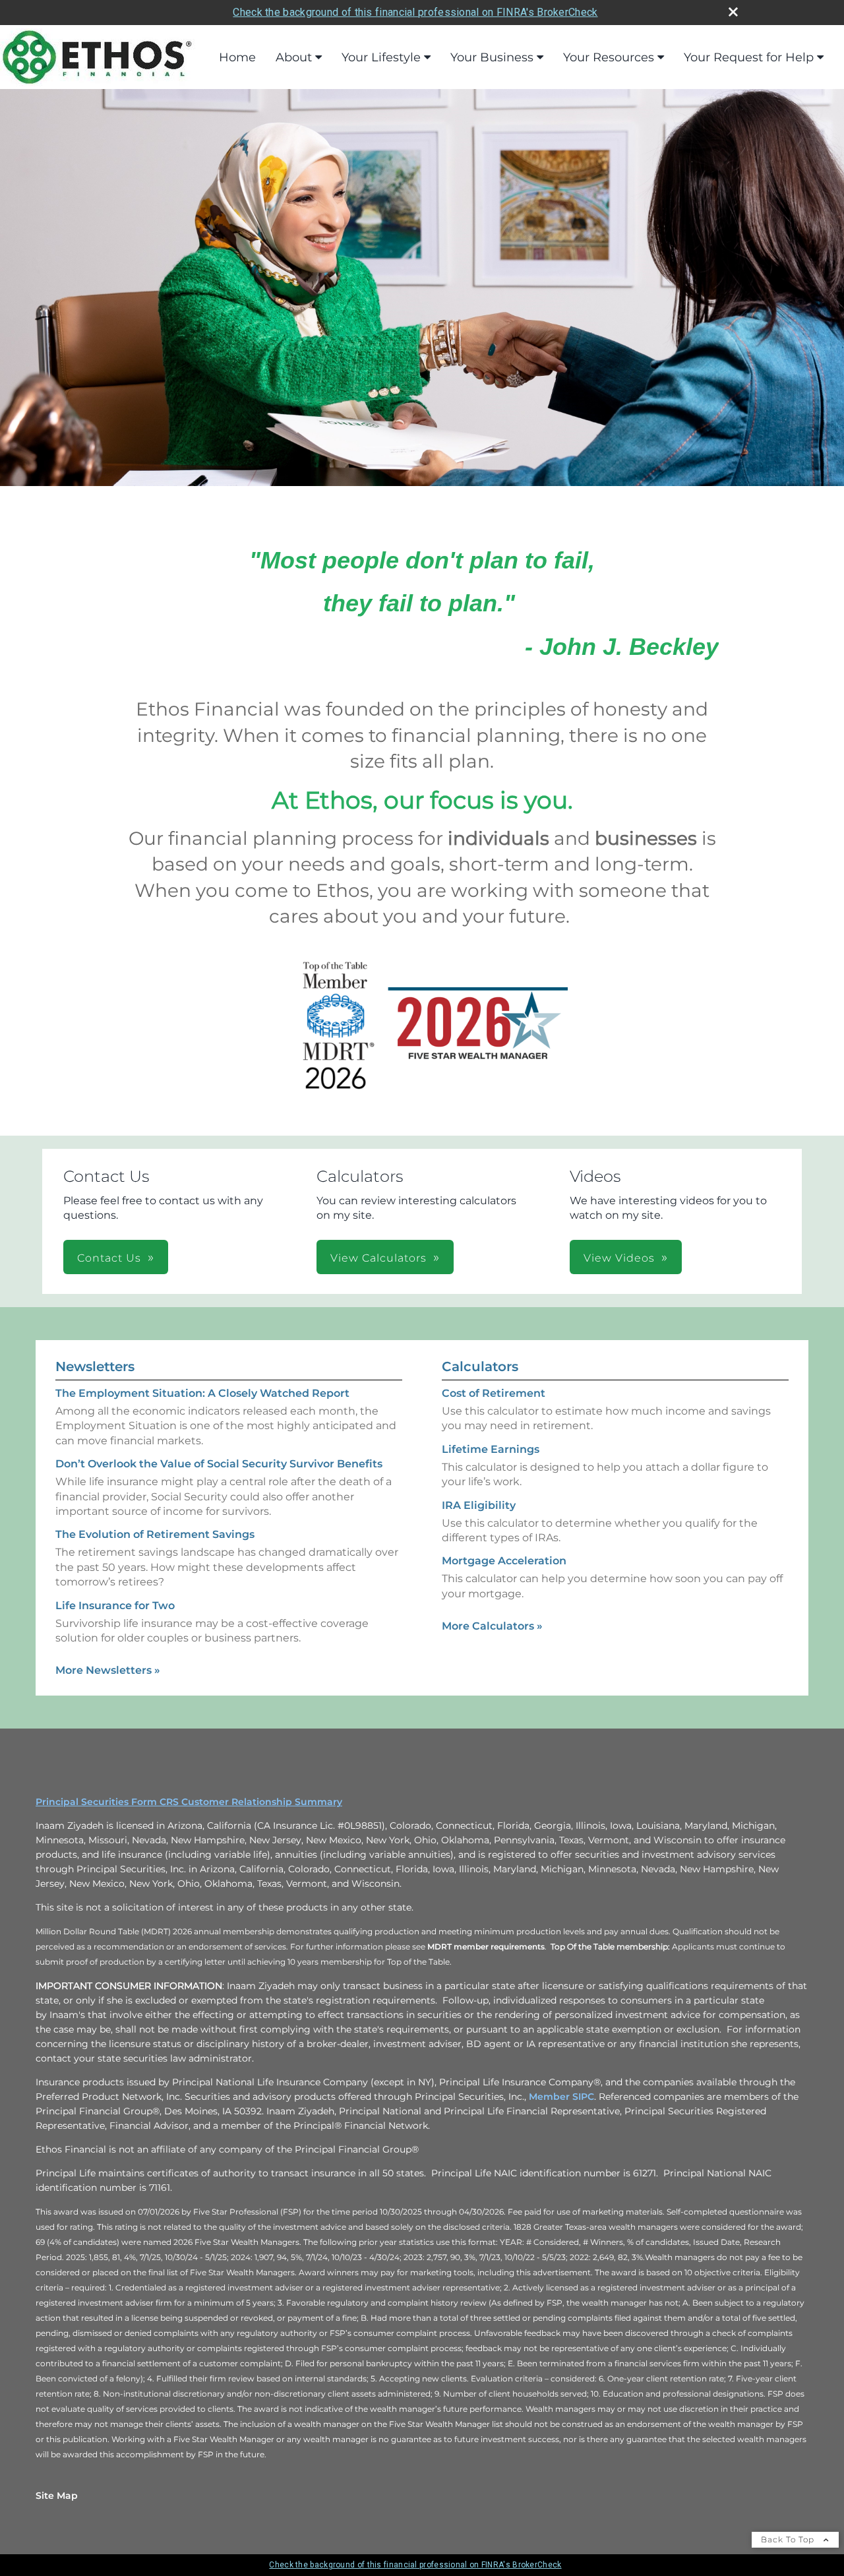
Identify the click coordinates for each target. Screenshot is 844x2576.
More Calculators (492, 1626)
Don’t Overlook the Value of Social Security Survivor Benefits (219, 1464)
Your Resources (609, 57)
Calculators (480, 1366)
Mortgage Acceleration (504, 1561)
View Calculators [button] (378, 1258)
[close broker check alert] (733, 12)
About (294, 57)
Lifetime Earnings (491, 1449)
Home (237, 57)
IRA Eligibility (479, 1505)
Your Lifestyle (381, 57)
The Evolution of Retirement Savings (155, 1534)
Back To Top (789, 2539)
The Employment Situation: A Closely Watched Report (202, 1393)
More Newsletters (108, 1670)
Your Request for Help (749, 57)
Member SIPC (561, 2097)
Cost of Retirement (494, 1393)
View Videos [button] (619, 1258)
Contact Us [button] (109, 1258)
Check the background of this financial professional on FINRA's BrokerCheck (415, 12)
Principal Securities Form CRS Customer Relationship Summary (189, 1802)
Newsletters (95, 1366)
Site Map (57, 2496)
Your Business (492, 57)
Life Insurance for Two (115, 1606)
